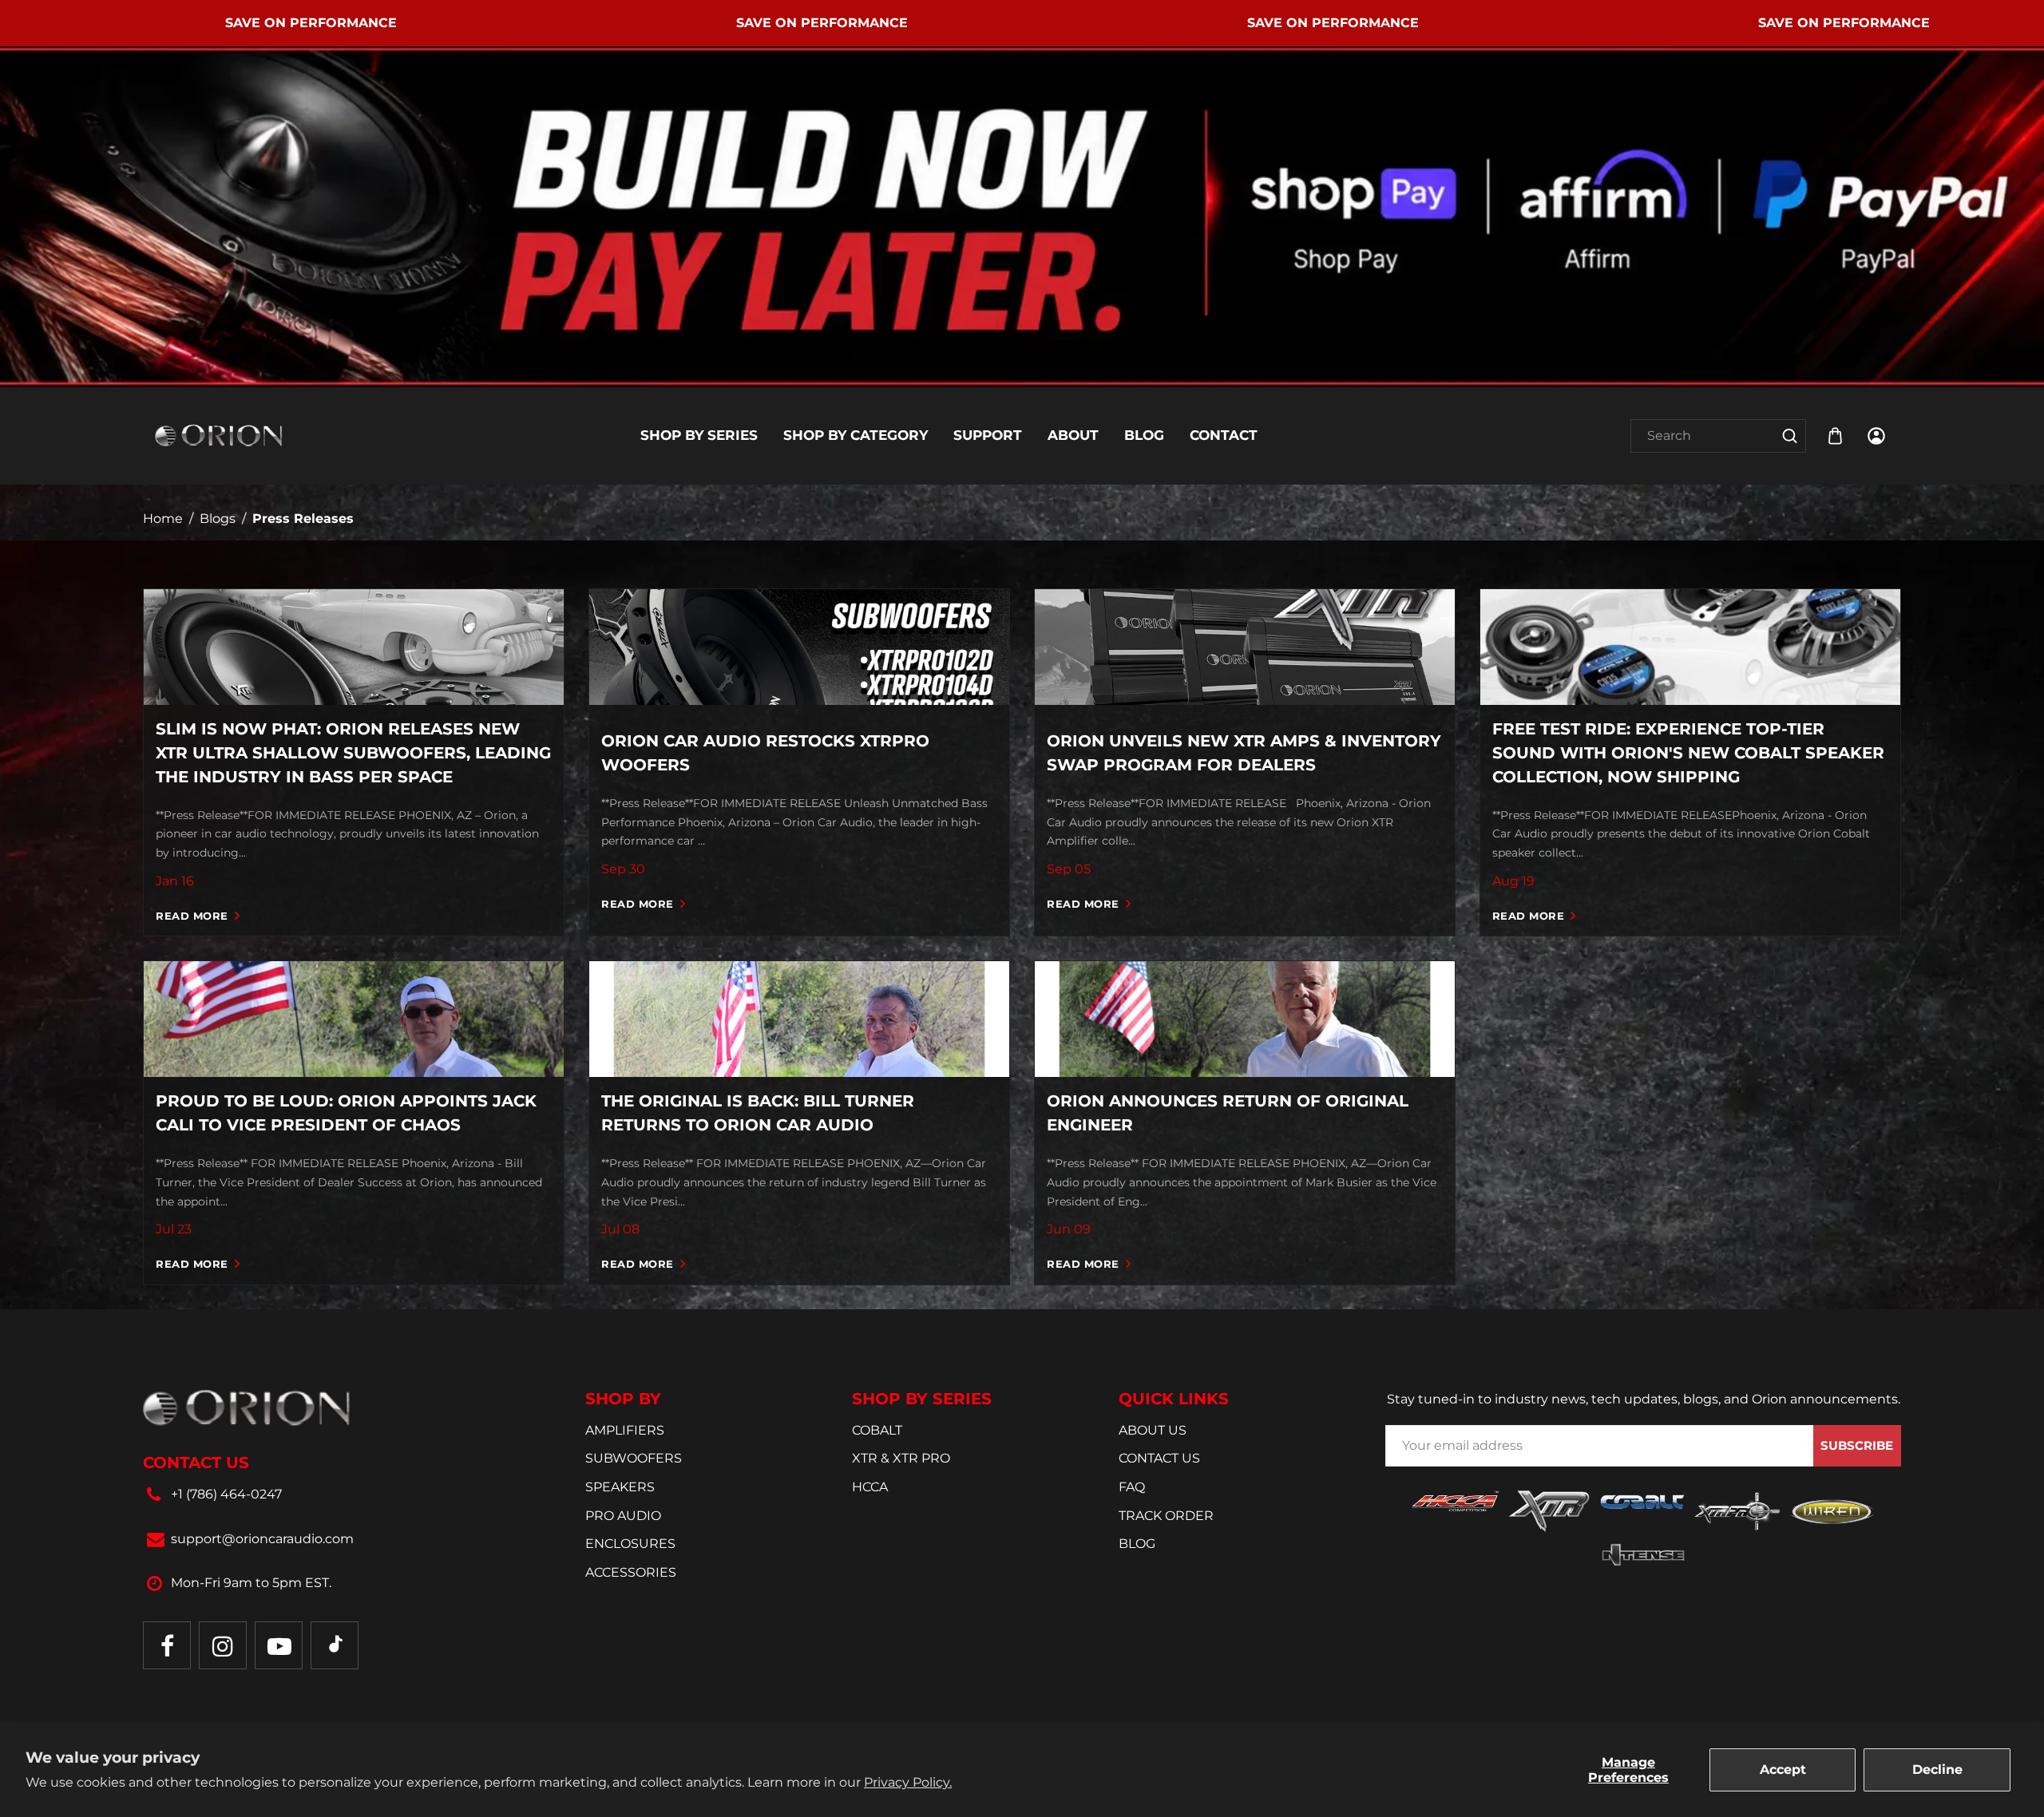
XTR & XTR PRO (901, 1458)
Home (163, 519)
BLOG (1137, 1544)
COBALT (877, 1430)
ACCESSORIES (631, 1572)
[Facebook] (167, 1645)
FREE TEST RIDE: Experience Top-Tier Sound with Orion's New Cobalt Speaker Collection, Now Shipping (1688, 753)
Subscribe (1857, 1445)
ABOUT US (1153, 1430)
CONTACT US (1159, 1458)
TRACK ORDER (1166, 1516)
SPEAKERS (620, 1487)
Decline (1937, 1769)
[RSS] (335, 1645)
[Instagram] (223, 1645)
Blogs (218, 519)
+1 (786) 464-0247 (226, 1494)
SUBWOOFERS (634, 1458)
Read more (192, 916)
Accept (1783, 1769)
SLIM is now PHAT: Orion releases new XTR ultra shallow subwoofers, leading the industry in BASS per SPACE (353, 753)
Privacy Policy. (908, 1782)
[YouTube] (279, 1645)
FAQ (1132, 1487)
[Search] (1790, 436)
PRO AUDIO (623, 1516)
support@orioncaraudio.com (262, 1539)
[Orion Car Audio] (219, 435)
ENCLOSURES (630, 1544)
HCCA (870, 1487)
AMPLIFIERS (625, 1430)
